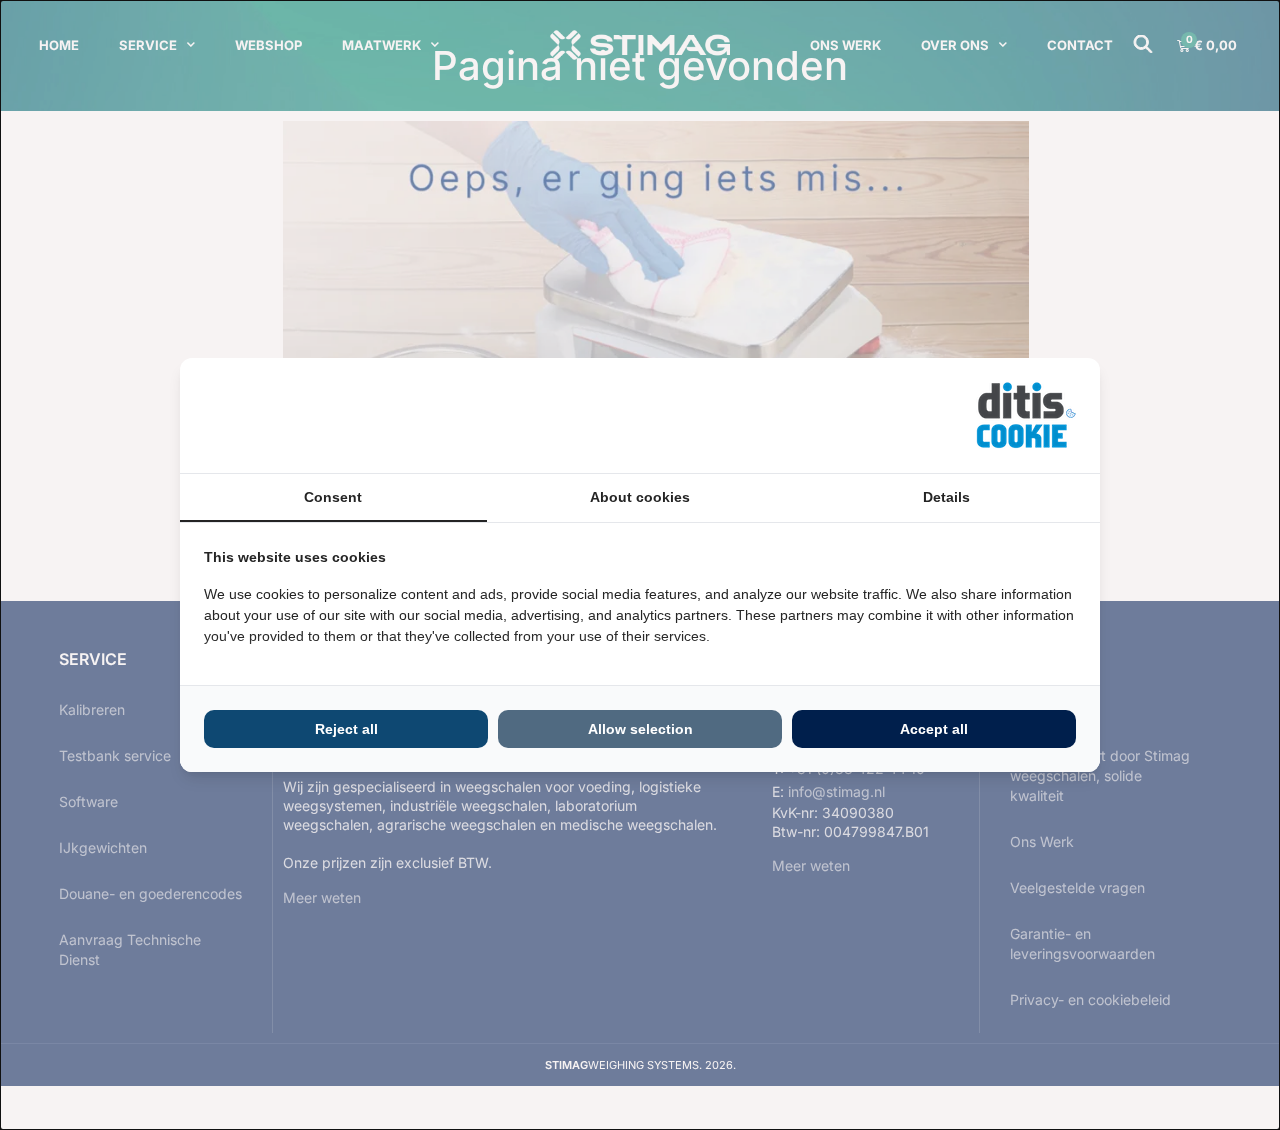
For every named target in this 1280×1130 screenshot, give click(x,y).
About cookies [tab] (640, 497)
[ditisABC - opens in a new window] (1026, 415)
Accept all (934, 729)
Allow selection (640, 729)
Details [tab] (946, 497)
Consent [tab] (333, 497)
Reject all (346, 729)
